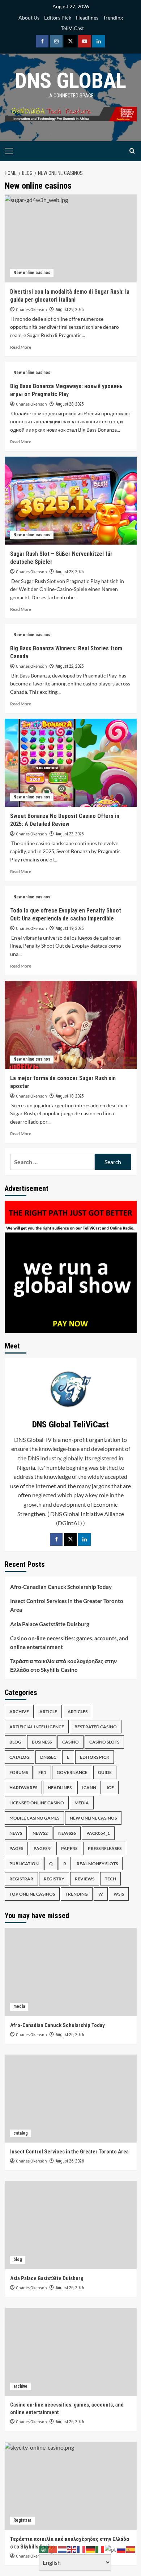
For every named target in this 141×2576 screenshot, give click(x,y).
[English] (72, 2549)
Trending (113, 18)
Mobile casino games (34, 1818)
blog (15, 1742)
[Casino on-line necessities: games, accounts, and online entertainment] (71, 2352)
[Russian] (121, 2549)
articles (78, 1711)
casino (70, 1742)
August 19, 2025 (70, 928)
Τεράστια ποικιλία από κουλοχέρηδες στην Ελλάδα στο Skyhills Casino (63, 1665)
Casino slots (104, 1742)
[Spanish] (131, 2549)
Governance (72, 1772)
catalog (20, 1757)
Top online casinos (32, 1894)
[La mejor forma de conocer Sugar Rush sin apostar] (71, 1025)
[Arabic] (44, 2549)
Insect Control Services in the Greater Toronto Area (67, 1605)
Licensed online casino (37, 1803)
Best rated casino (96, 1727)
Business (42, 1742)
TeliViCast (72, 28)
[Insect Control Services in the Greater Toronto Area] (71, 2099)
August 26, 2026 (70, 2035)
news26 (67, 1833)
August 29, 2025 (70, 310)
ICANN (89, 1788)
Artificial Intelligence (37, 1727)
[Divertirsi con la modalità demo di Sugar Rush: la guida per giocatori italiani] (71, 238)
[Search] (132, 151)
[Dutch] (63, 2549)
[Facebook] (56, 1539)
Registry (54, 1879)
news (16, 1833)
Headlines (87, 18)
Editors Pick (58, 18)
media (82, 1803)
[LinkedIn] (84, 1539)
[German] (91, 2549)
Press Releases (105, 1848)
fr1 (42, 1772)
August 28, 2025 (70, 404)
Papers (69, 1848)
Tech (110, 1879)
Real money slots (97, 1864)
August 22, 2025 (70, 666)
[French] (81, 2549)
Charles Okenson (31, 310)
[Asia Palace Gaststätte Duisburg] (71, 2225)
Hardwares (23, 1788)
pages (16, 1848)
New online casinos (32, 273)
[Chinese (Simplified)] (53, 2549)
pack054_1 (98, 1833)
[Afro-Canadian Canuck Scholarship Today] (71, 1972)
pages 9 (42, 1848)
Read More (21, 347)
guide (105, 1772)
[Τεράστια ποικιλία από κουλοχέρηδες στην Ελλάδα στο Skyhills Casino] (71, 2486)
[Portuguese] (111, 2549)
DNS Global (70, 81)
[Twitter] (70, 1539)
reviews (85, 1879)
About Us (29, 18)
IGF (110, 1788)
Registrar (21, 1879)
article (48, 1711)
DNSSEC (48, 1757)
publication (24, 1864)
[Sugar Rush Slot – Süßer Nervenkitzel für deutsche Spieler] (71, 501)
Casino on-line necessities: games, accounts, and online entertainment (69, 1642)
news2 (40, 1833)
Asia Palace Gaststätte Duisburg (50, 1624)
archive (19, 1711)
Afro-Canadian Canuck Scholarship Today (61, 1587)
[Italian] (100, 2549)
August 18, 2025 (70, 1096)
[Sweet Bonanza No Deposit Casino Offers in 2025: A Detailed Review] (71, 763)
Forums (19, 1772)
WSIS (119, 1894)
